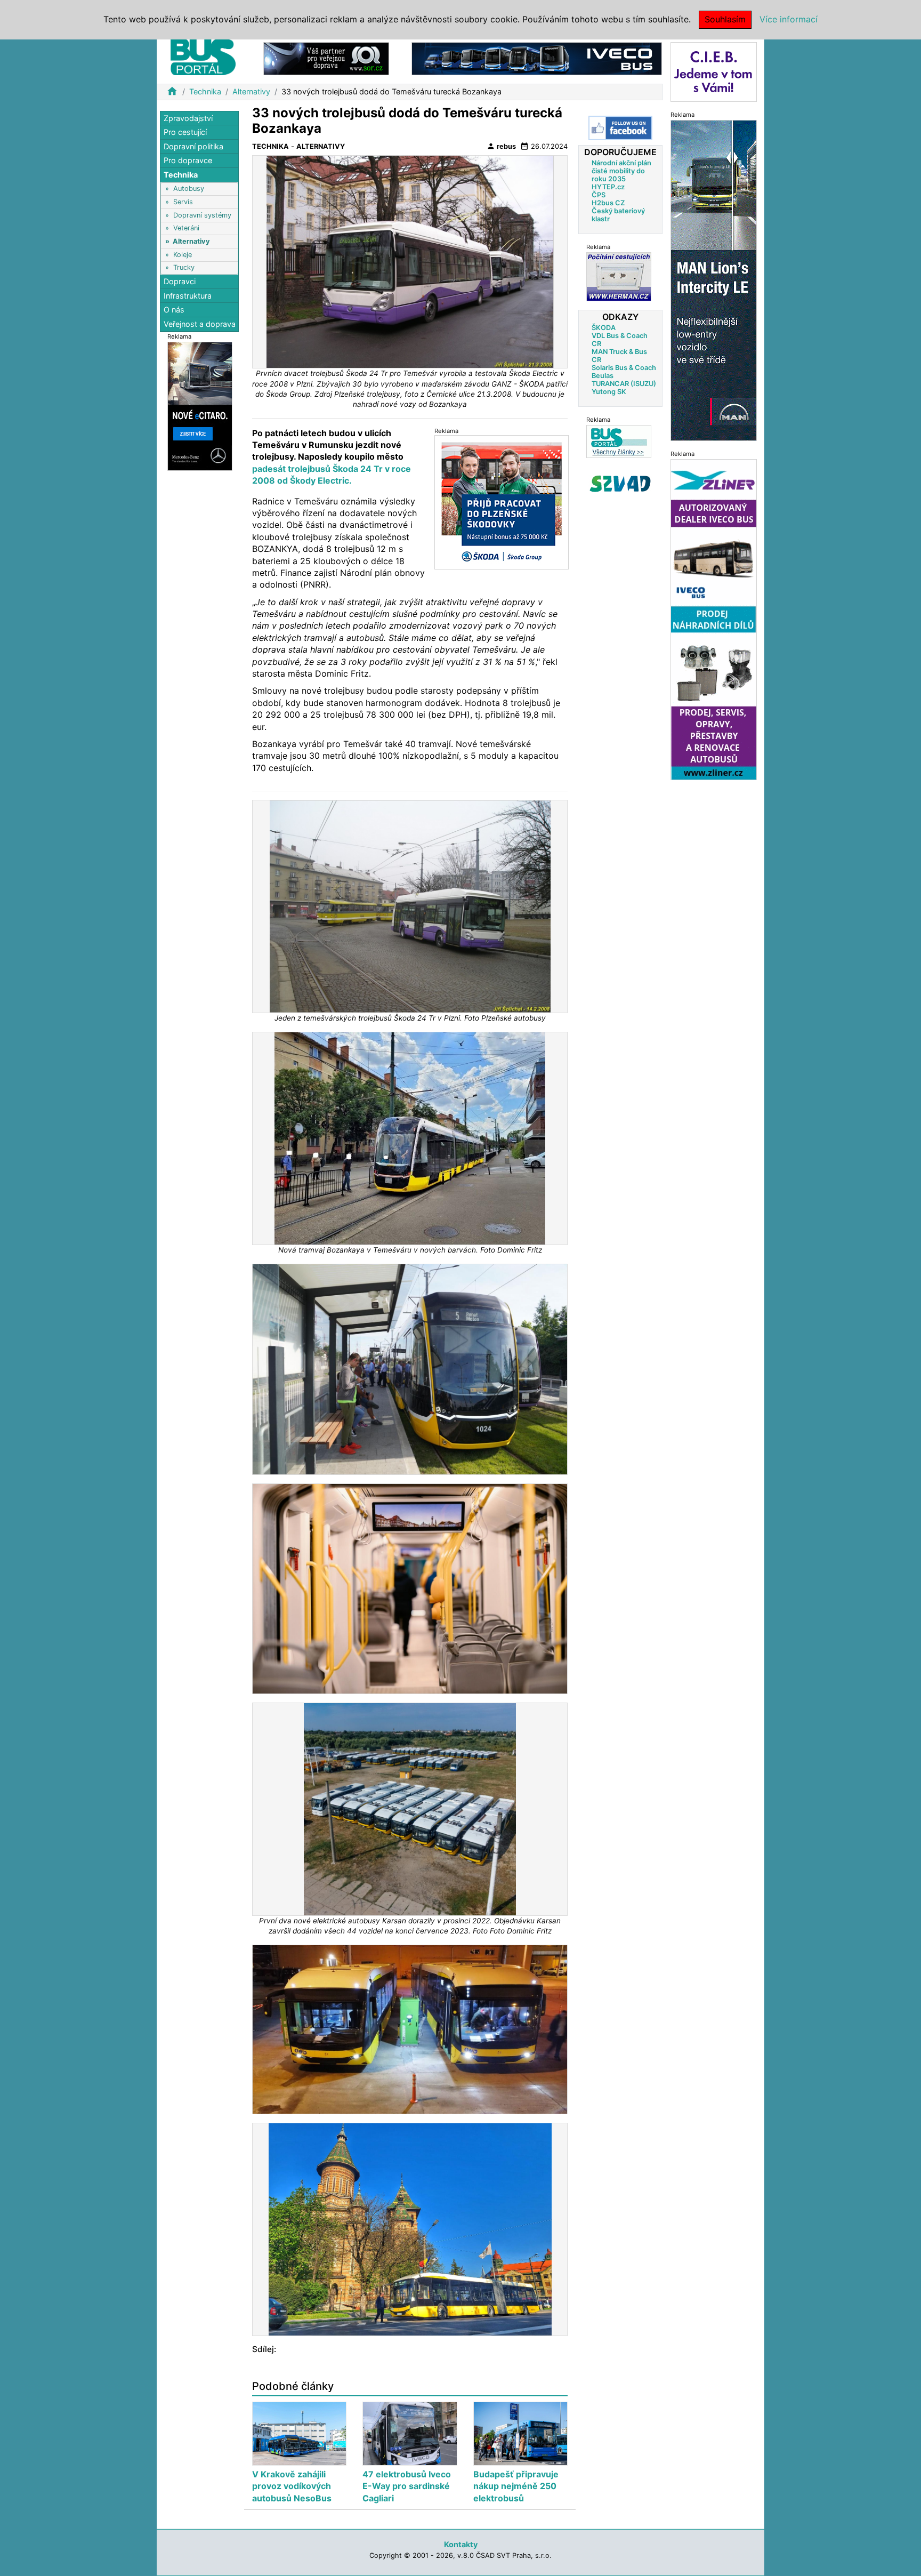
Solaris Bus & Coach (624, 368)
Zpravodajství (188, 118)
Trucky (184, 267)
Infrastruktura (188, 296)
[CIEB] (714, 71)
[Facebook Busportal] (620, 128)
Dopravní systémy (202, 215)
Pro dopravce (188, 161)
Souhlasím (725, 19)
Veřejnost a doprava (200, 324)
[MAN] (714, 280)
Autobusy (189, 189)
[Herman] (619, 276)
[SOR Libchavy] (326, 58)
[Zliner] (714, 619)
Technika (205, 91)
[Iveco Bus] (537, 58)
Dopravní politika (193, 146)
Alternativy (251, 91)
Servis (183, 202)
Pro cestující (185, 133)
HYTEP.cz (608, 187)
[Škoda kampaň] (502, 502)
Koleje (183, 255)
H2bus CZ (608, 203)
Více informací (789, 19)
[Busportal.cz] (203, 55)
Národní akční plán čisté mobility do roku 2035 (621, 171)
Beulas (603, 376)
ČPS (599, 195)
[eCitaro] (200, 406)
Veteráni (186, 228)
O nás (174, 310)
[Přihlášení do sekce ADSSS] (620, 484)
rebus (501, 146)
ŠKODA (604, 328)
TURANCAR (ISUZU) (624, 384)
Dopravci (180, 282)
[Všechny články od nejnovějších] (619, 441)
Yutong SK (609, 392)
